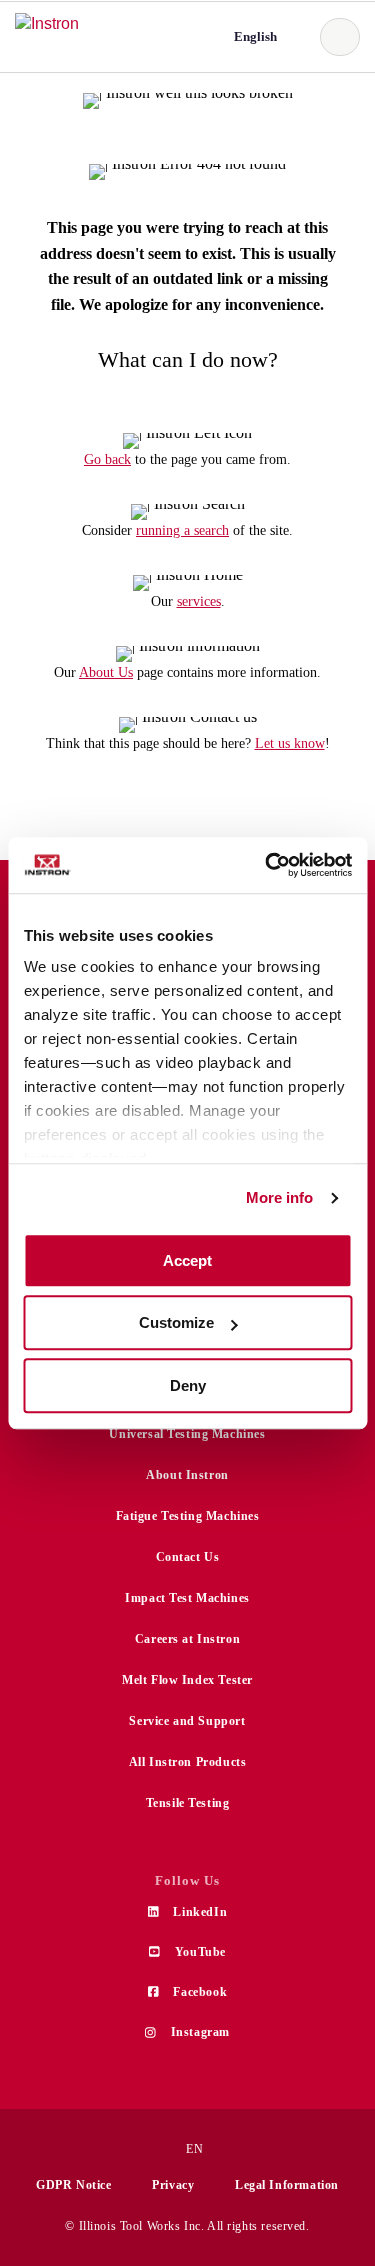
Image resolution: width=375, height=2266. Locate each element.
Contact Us (188, 1557)
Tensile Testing (188, 1803)
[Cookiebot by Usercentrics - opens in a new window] (267, 865)
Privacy (173, 2185)
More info (280, 1197)
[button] (253, 36)
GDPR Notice (73, 2185)
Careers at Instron (187, 1639)
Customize (176, 1322)
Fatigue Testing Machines (188, 1516)
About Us (106, 672)
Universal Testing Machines (187, 1434)
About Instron (187, 1475)
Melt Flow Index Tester (187, 1680)
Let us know (290, 743)
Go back (107, 459)
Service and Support (187, 1721)
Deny (188, 1385)
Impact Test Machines (187, 1598)
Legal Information (287, 2185)
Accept (187, 1260)
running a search (182, 530)
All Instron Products (188, 1762)
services (199, 601)
